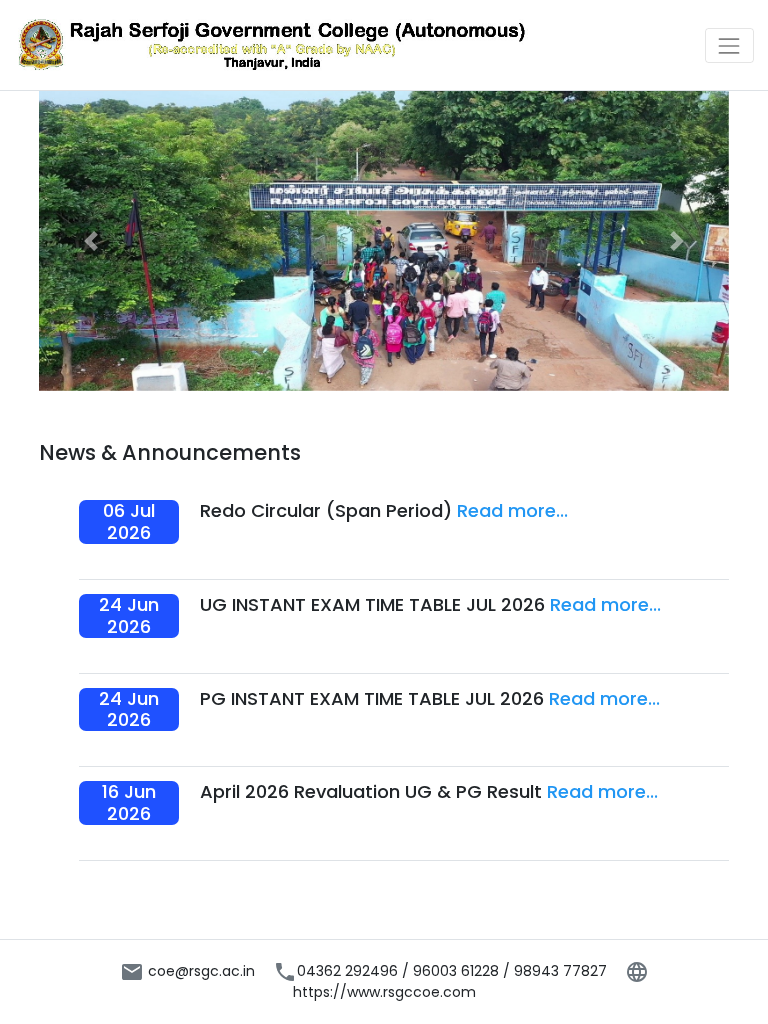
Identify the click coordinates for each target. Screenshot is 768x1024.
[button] (91, 241)
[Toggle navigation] (729, 45)
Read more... (512, 510)
